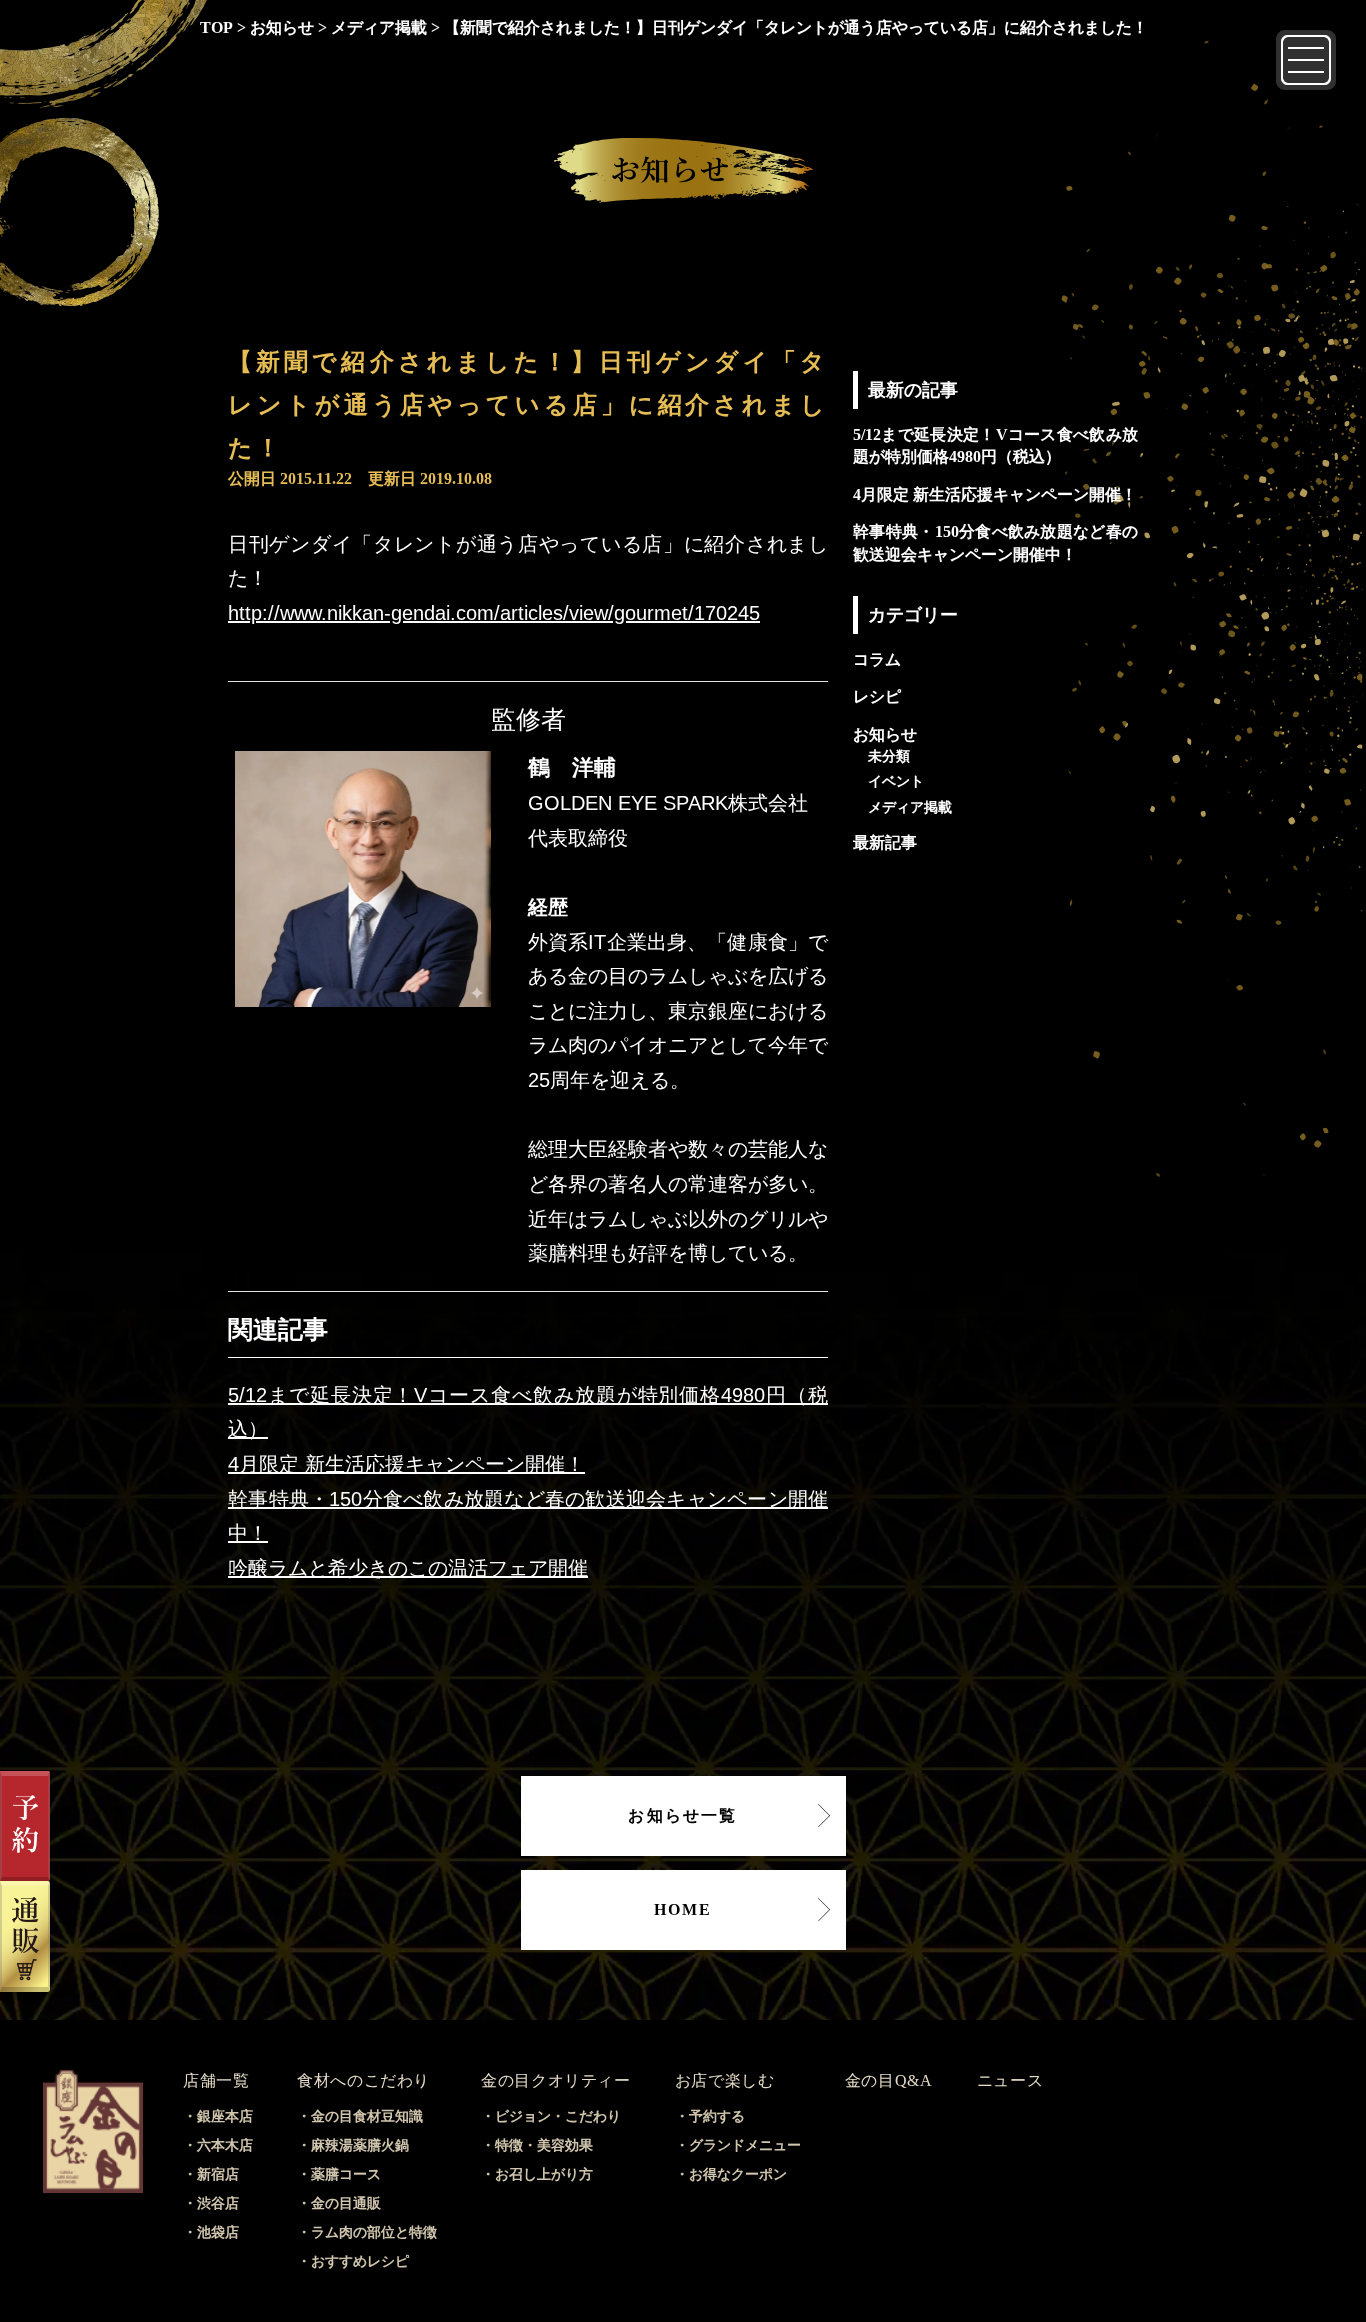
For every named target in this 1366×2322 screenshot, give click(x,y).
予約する (717, 2116)
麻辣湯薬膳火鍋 (360, 2145)
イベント (896, 781)
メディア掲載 (910, 807)
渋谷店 (218, 2203)
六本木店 (225, 2145)
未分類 (889, 756)
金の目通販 (346, 2203)
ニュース (1010, 2080)
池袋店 (218, 2232)
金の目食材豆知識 (367, 2116)
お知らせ (885, 734)
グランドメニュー (745, 2145)
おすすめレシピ (360, 2261)
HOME (683, 1909)
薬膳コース (346, 2174)
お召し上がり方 (544, 2174)
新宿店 (218, 2174)
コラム (877, 659)
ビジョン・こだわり (558, 2116)
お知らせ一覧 (682, 1815)
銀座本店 (225, 2116)
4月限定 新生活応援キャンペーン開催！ (406, 1464)
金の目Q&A (889, 2080)
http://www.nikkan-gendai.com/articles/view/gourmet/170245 (494, 613)
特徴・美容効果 (544, 2145)
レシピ (877, 696)
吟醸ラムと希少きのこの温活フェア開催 (408, 1568)
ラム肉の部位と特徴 (374, 2232)
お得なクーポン (738, 2174)
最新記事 (885, 842)
